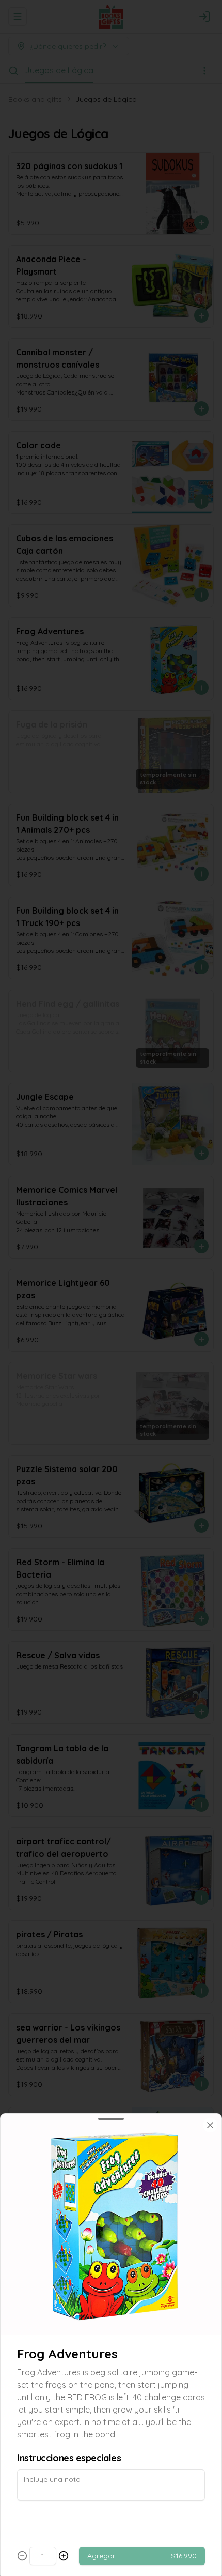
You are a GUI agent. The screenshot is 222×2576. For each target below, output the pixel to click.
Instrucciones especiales (69, 2458)
